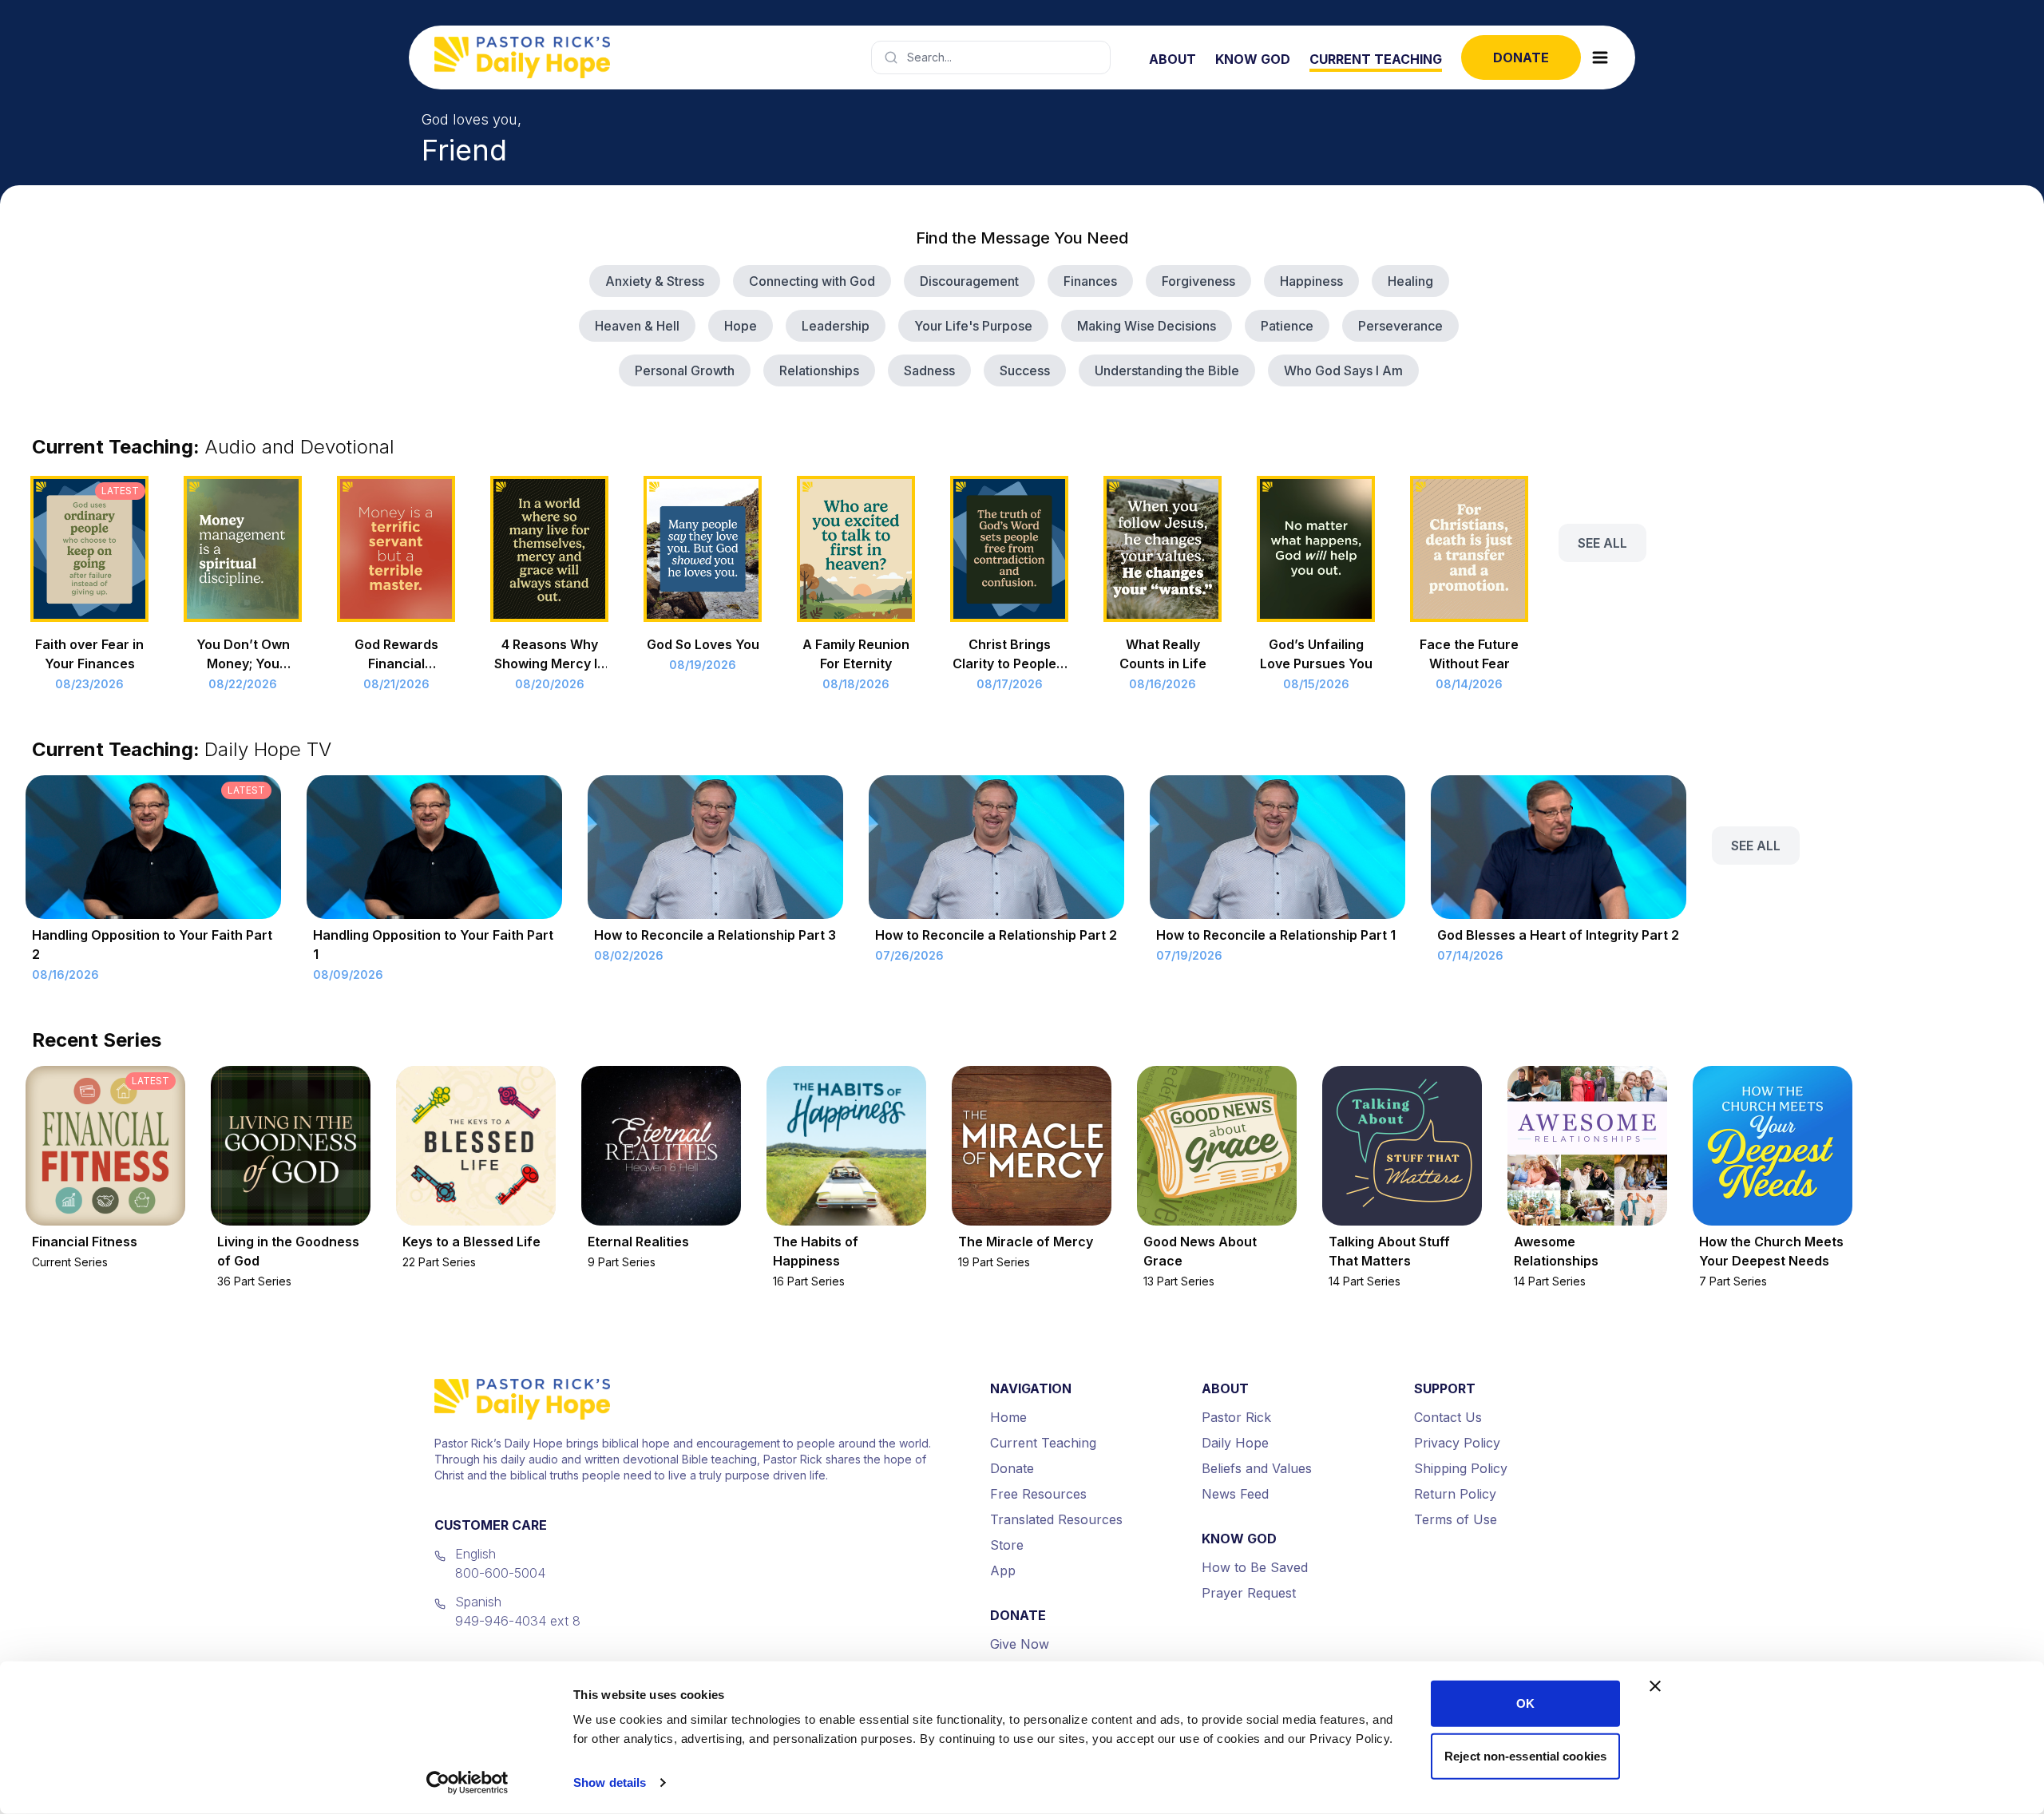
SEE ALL (1602, 543)
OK (1525, 1703)
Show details (610, 1782)
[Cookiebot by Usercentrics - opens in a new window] (467, 1783)
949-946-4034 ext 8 (518, 1621)
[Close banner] (1655, 1686)
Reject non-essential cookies (1525, 1755)
